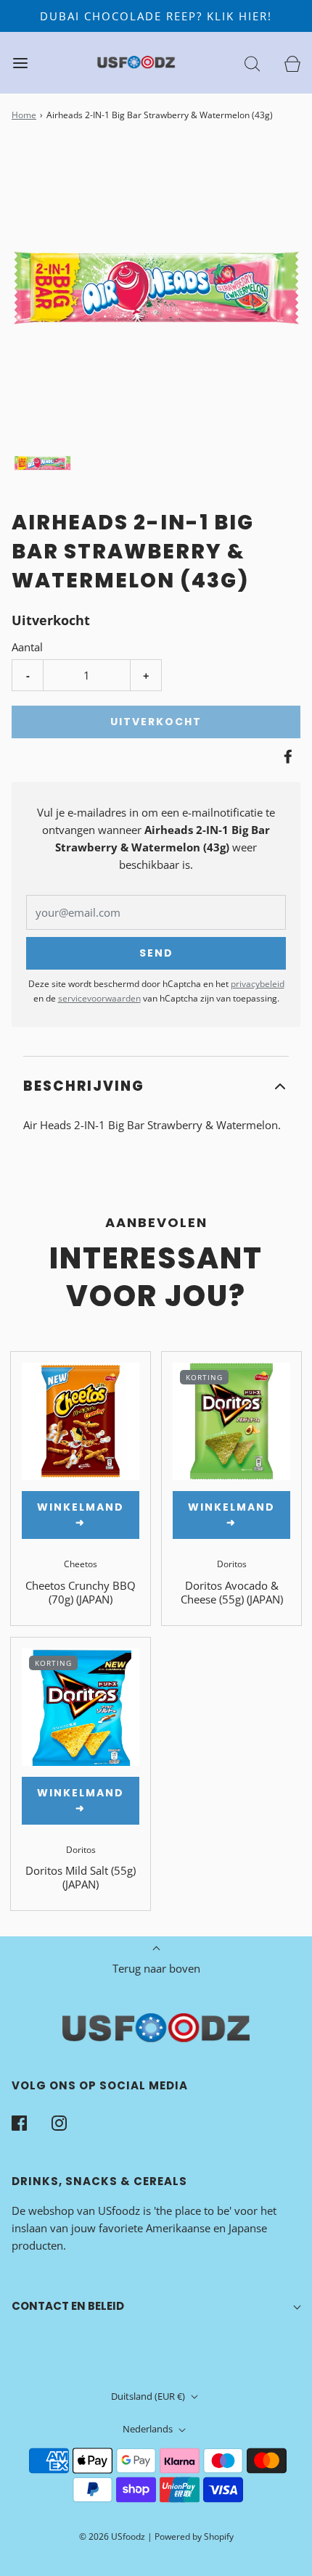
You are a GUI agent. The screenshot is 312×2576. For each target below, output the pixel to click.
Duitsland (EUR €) (149, 2396)
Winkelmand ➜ (81, 1515)
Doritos (232, 1564)
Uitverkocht (156, 722)
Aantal (27, 647)
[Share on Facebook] (286, 756)
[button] (42, 463)
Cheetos (81, 1564)
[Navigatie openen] (20, 63)
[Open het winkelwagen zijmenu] (292, 63)
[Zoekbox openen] (252, 63)
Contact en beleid (68, 2306)
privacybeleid (258, 984)
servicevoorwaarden (99, 998)
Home (24, 115)
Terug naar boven (156, 1968)
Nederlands (149, 2429)
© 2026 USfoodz (112, 2536)
